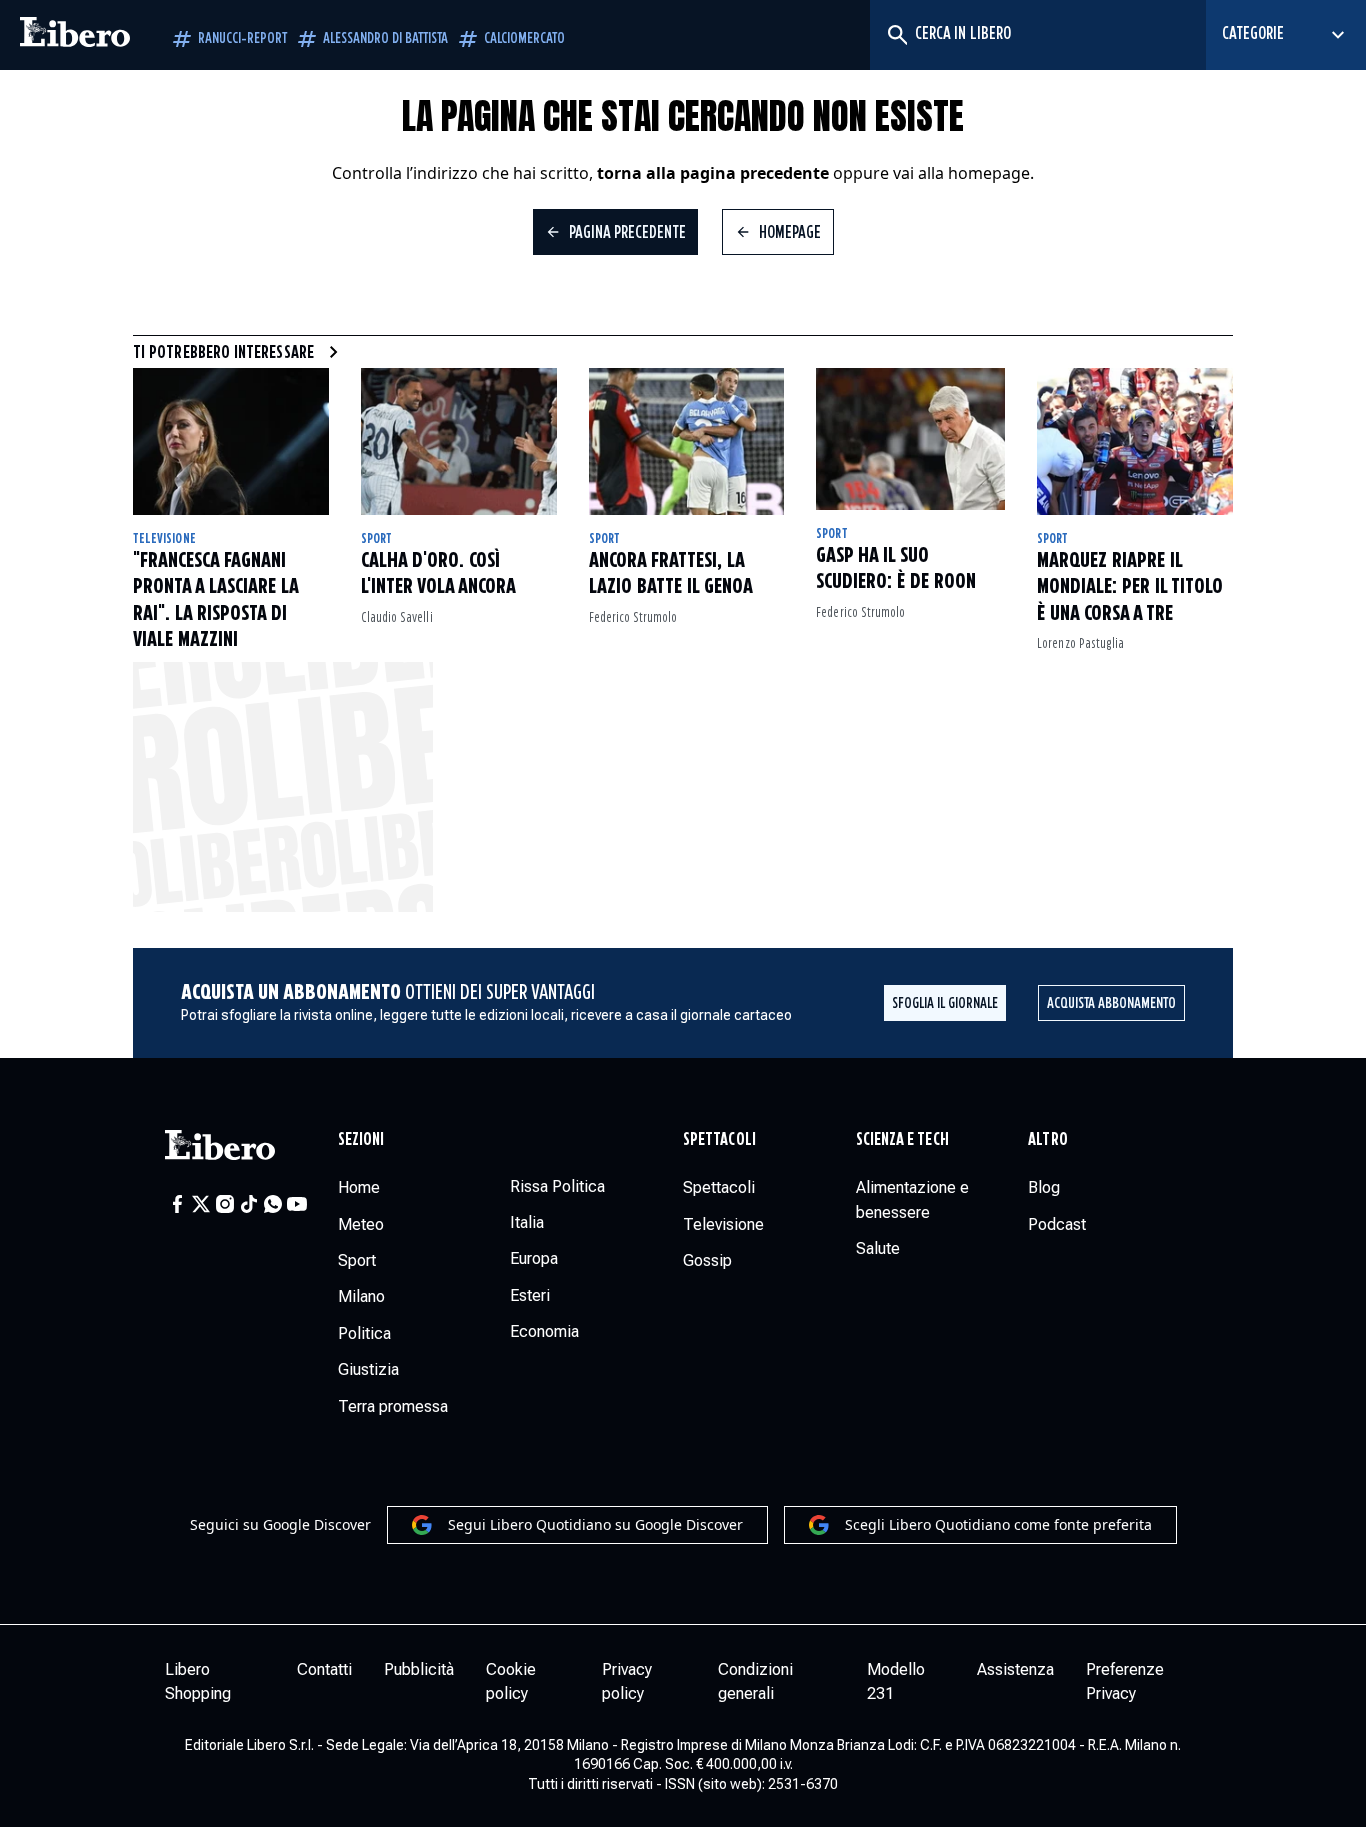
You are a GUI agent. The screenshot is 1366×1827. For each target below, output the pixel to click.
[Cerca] (896, 35)
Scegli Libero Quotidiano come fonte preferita (998, 1524)
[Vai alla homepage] (75, 35)
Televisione (164, 539)
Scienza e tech (902, 1140)
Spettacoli (719, 1140)
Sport (376, 539)
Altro (1047, 1140)
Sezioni (361, 1140)
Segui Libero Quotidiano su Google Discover (595, 1524)
